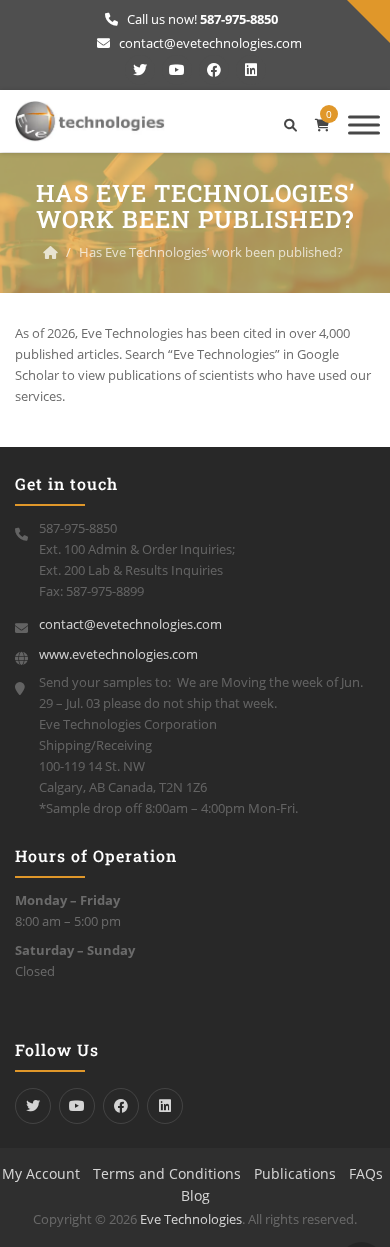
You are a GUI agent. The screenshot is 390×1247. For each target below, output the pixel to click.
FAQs (366, 1173)
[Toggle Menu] (364, 124)
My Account (41, 1173)
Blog (195, 1195)
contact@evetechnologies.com (209, 43)
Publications (295, 1173)
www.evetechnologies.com (118, 654)
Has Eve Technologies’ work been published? (211, 252)
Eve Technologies (191, 1219)
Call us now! (201, 19)
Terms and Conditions (167, 1173)
